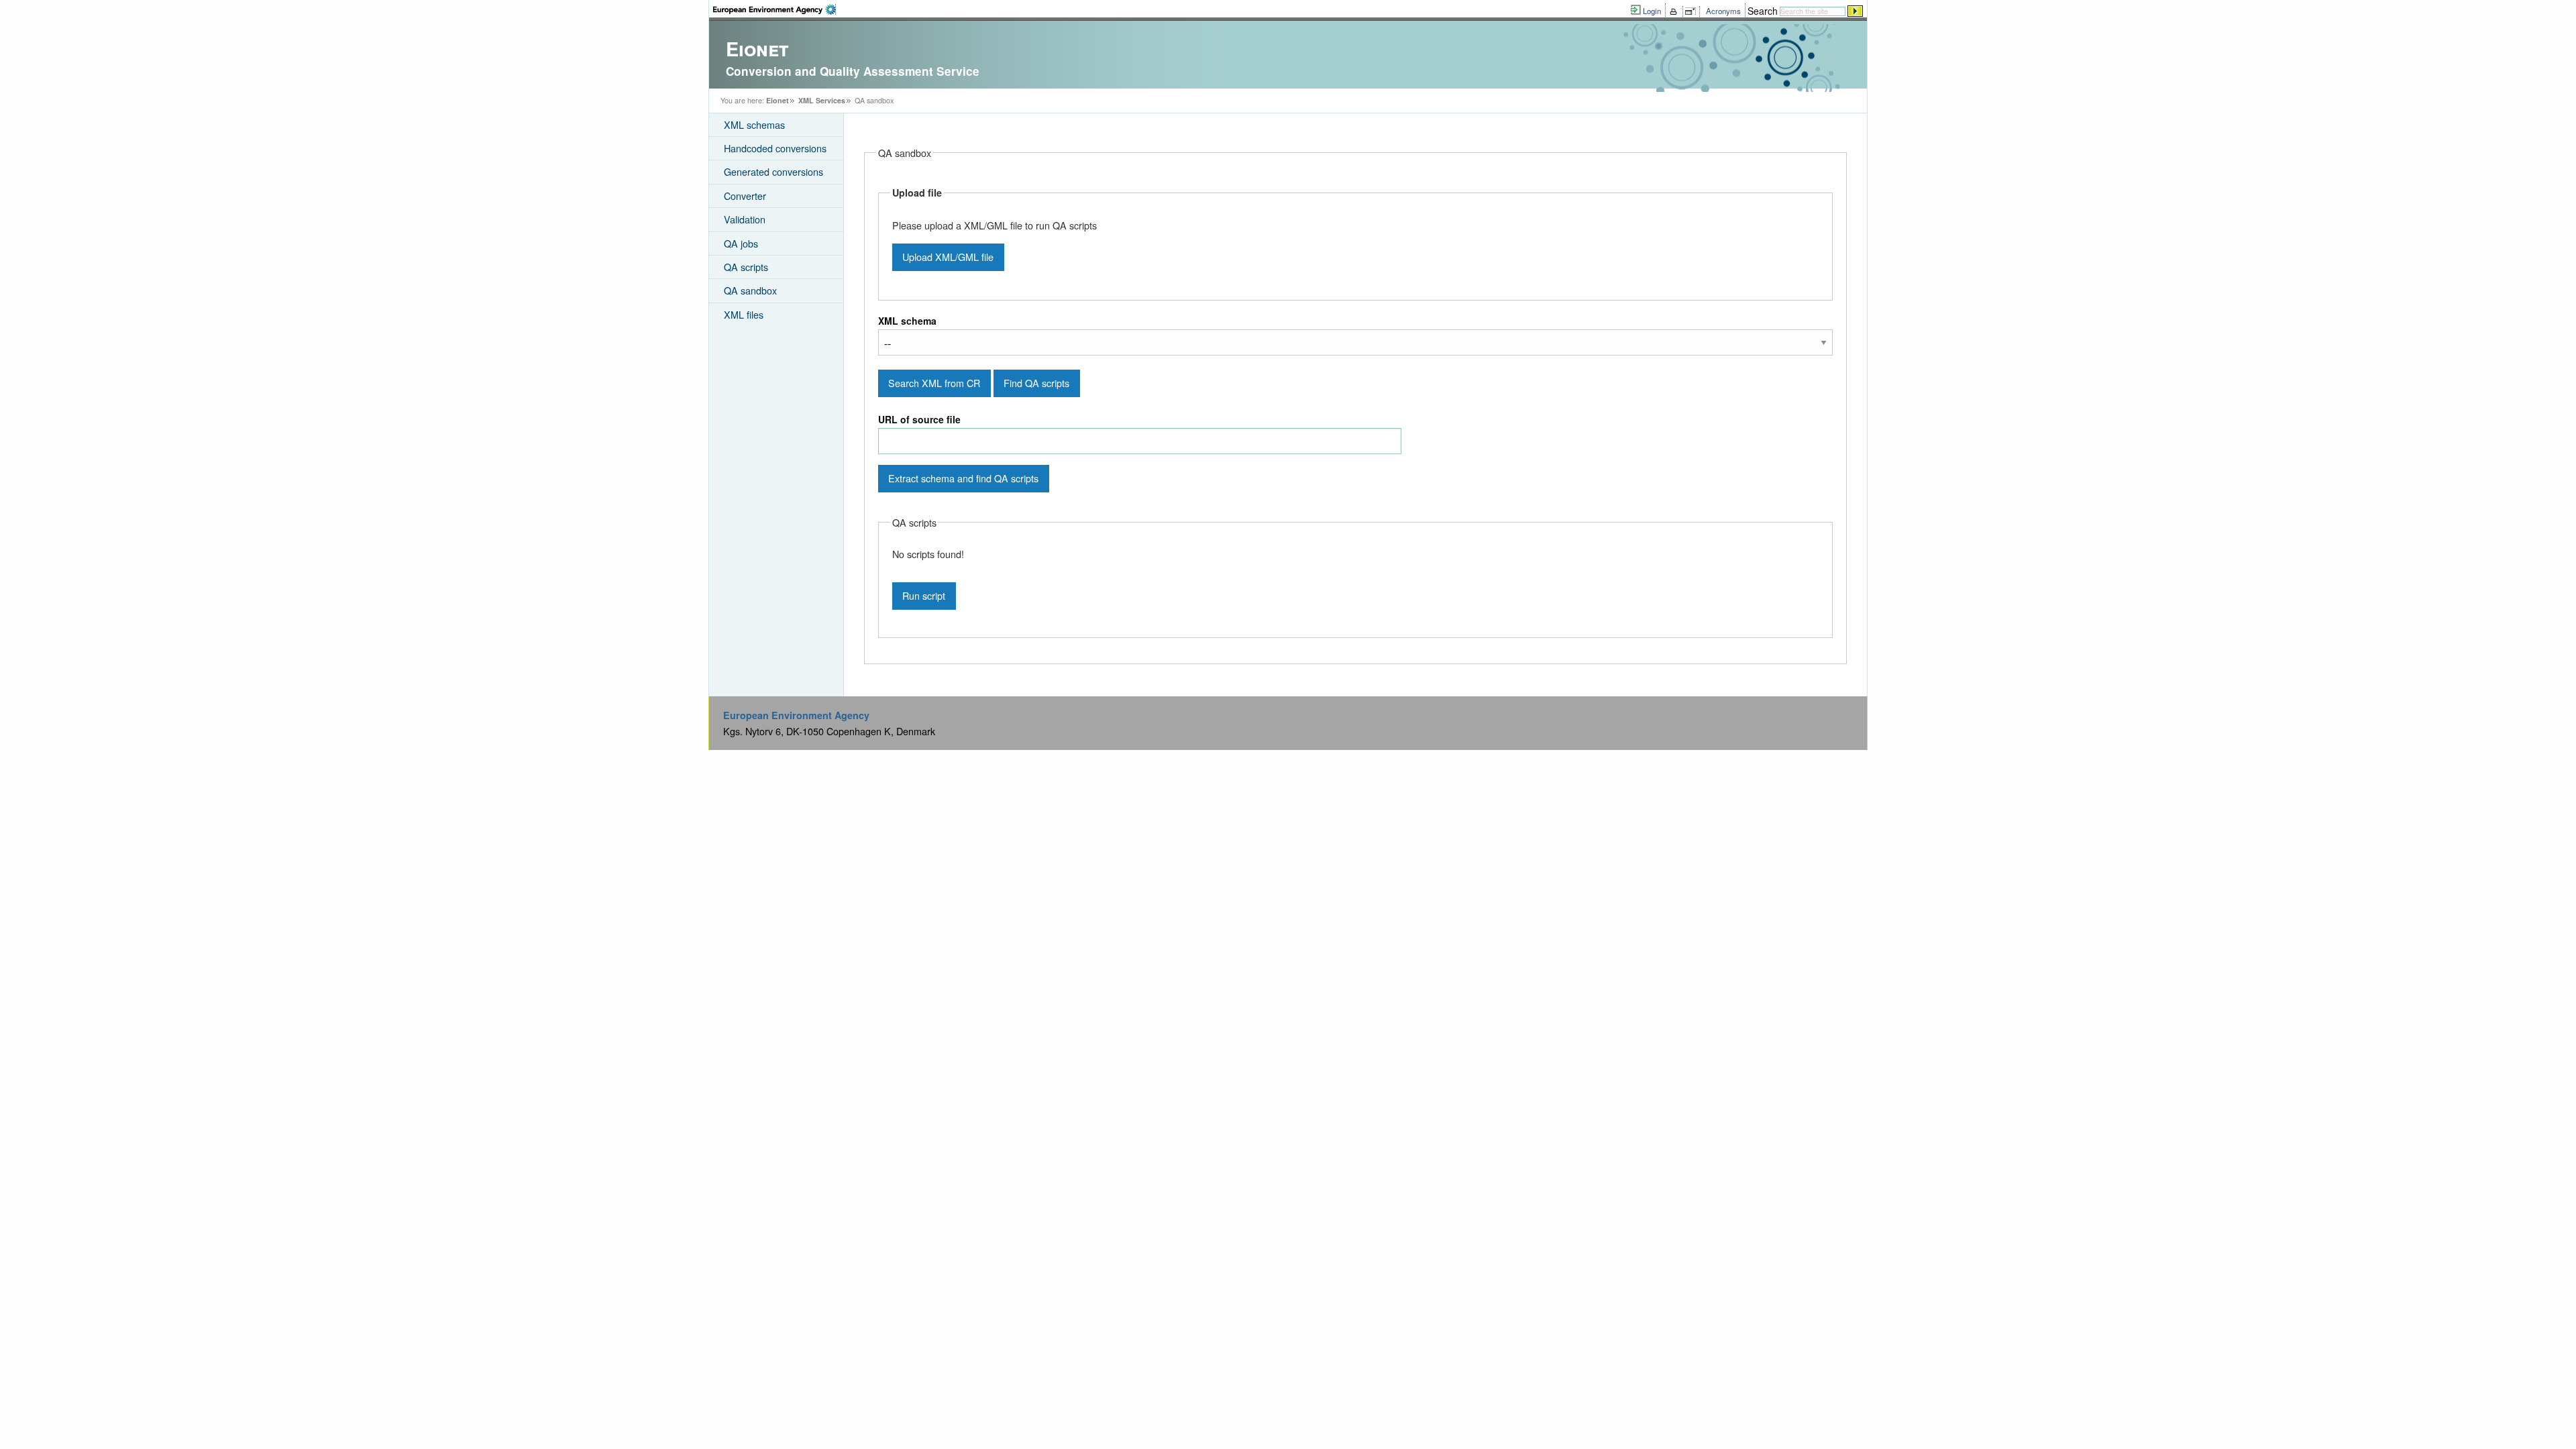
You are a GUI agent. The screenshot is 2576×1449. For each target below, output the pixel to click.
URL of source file (919, 419)
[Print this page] (1675, 11)
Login (1652, 11)
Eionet (777, 100)
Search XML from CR (934, 383)
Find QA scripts (1036, 383)
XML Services (822, 100)
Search (1763, 11)
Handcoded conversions (775, 148)
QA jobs (741, 243)
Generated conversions (773, 171)
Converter (745, 196)
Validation (745, 219)
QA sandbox (750, 290)
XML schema (907, 321)
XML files (744, 314)
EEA (774, 9)
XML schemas (754, 124)
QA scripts (746, 267)
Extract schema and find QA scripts (963, 478)
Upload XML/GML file (948, 257)
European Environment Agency (796, 715)
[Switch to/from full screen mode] (1693, 11)
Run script (924, 595)
